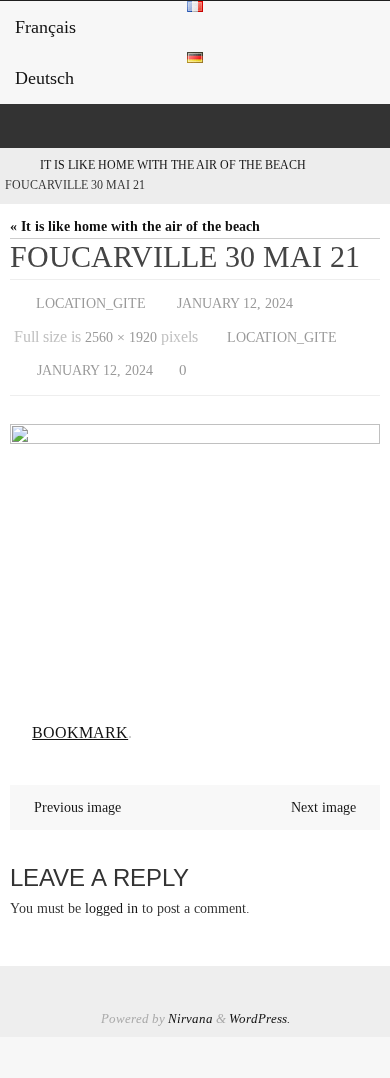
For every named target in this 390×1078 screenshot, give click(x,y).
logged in (111, 891)
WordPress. (259, 1000)
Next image (323, 790)
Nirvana (190, 1000)
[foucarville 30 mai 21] (195, 550)
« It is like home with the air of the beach (135, 226)
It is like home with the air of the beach (173, 165)
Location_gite (91, 301)
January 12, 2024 (235, 301)
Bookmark (80, 717)
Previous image (77, 790)
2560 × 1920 (121, 330)
